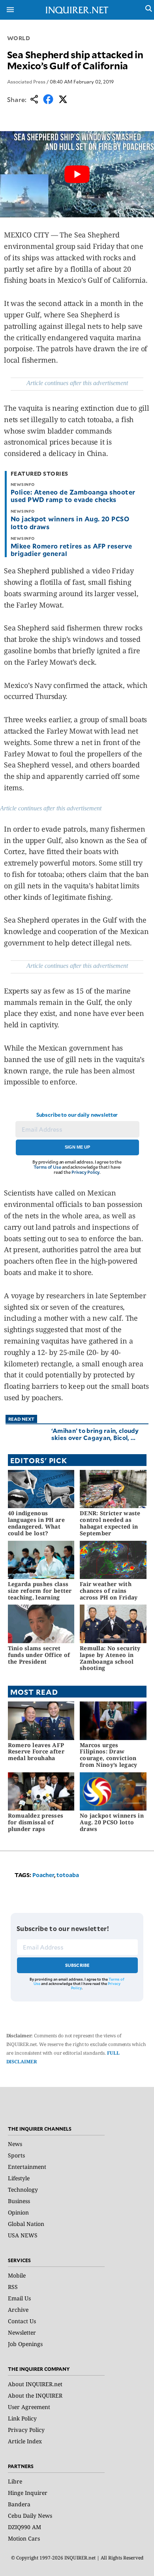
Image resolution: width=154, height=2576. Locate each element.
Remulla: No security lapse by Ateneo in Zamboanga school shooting (110, 1658)
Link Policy (22, 2418)
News (15, 2144)
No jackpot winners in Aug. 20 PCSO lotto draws (70, 522)
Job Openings (25, 2344)
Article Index (25, 2441)
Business (19, 2201)
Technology (23, 2190)
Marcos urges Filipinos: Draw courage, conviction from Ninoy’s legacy (108, 1755)
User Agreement (29, 2407)
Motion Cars (24, 2538)
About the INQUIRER (35, 2395)
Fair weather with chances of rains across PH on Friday (109, 1591)
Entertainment (27, 2167)
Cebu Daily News (30, 2516)
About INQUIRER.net (35, 2384)
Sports (16, 2155)
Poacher (43, 1875)
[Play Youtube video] (77, 174)
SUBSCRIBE (78, 1965)
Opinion (18, 2212)
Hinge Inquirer (28, 2493)
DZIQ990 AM (24, 2527)
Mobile (17, 2275)
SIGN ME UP (77, 1147)
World (19, 38)
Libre (15, 2481)
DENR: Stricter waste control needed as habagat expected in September (110, 1523)
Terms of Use (47, 1167)
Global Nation (26, 2224)
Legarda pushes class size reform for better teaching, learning (40, 1591)
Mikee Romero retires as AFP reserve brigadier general (71, 549)
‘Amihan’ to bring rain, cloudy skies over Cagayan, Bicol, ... (95, 1434)
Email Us (19, 2298)
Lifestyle (19, 2178)
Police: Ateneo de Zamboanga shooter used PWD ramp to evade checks (73, 496)
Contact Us (22, 2321)
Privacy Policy (85, 1172)
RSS (13, 2287)
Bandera (19, 2504)
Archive (18, 2310)
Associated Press (26, 82)
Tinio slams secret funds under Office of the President (39, 1655)
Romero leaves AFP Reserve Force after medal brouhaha (36, 1752)
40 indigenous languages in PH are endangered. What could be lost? (36, 1523)
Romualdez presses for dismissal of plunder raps (36, 1822)
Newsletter (22, 2332)
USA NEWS (23, 2235)
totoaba (68, 1875)
